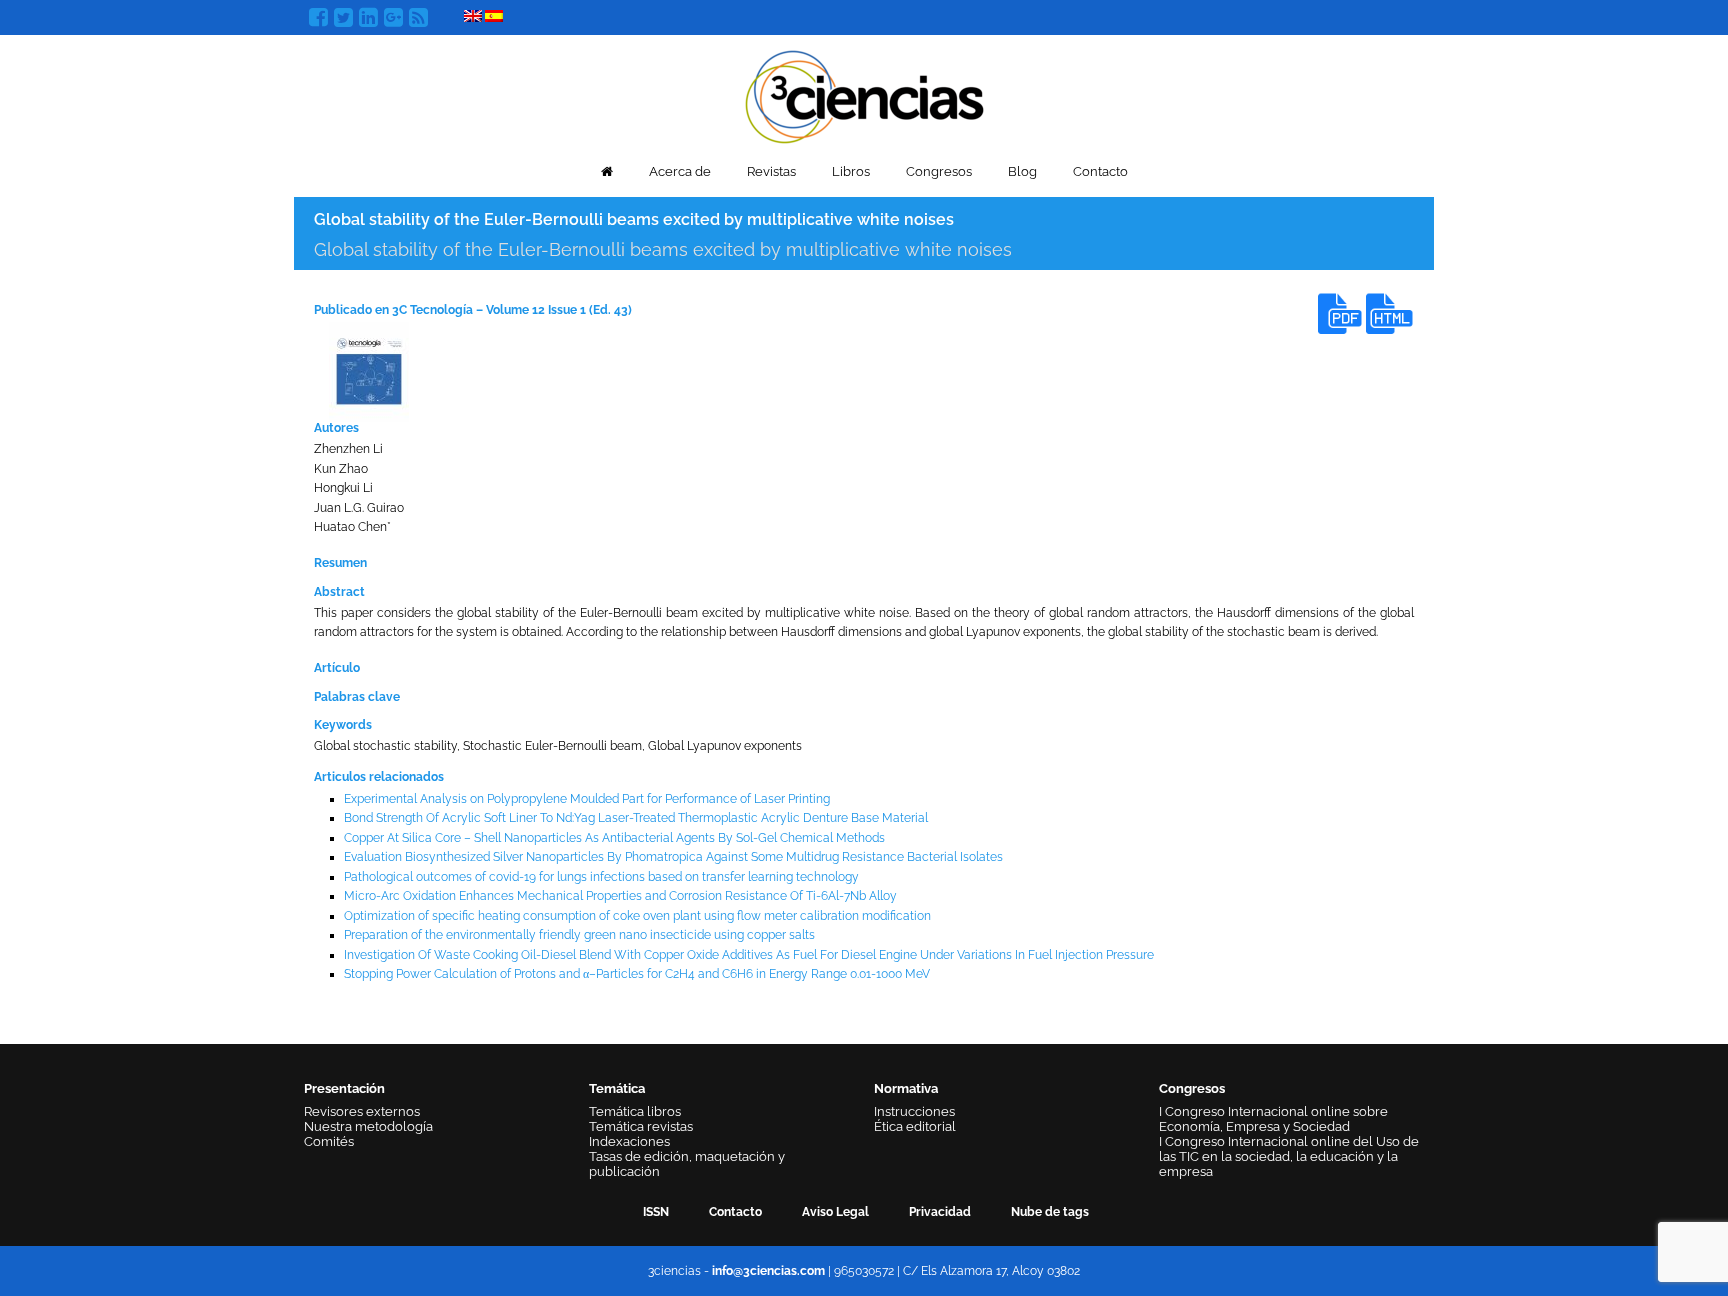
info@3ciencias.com (768, 1271)
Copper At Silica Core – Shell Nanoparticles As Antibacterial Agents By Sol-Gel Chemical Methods (614, 838)
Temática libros (635, 1111)
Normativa (906, 1088)
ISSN (656, 1212)
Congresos (939, 171)
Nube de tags (1050, 1212)
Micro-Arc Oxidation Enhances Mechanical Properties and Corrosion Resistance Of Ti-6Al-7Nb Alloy (620, 896)
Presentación (344, 1088)
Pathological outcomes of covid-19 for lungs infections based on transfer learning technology (601, 877)
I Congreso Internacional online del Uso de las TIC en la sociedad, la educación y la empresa (1289, 1156)
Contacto (1100, 171)
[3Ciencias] (864, 94)
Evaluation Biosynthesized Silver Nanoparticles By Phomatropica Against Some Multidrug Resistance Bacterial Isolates (673, 857)
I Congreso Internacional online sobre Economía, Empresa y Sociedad (1273, 1119)
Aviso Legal (835, 1212)
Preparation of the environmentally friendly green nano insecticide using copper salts (579, 935)
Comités (329, 1141)
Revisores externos (362, 1111)
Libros (851, 171)
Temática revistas (641, 1126)
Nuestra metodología (368, 1126)
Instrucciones (914, 1111)
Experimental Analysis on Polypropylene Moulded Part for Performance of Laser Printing (587, 799)
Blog (1022, 171)
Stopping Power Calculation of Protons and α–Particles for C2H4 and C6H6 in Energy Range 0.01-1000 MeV (637, 974)
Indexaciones (629, 1141)
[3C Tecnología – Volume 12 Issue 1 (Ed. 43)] (369, 371)
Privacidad (940, 1212)
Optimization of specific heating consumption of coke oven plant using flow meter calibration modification (637, 916)
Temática (617, 1088)
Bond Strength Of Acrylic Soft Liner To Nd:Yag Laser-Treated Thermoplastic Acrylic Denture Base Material (636, 818)
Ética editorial (915, 1126)
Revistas (771, 171)
